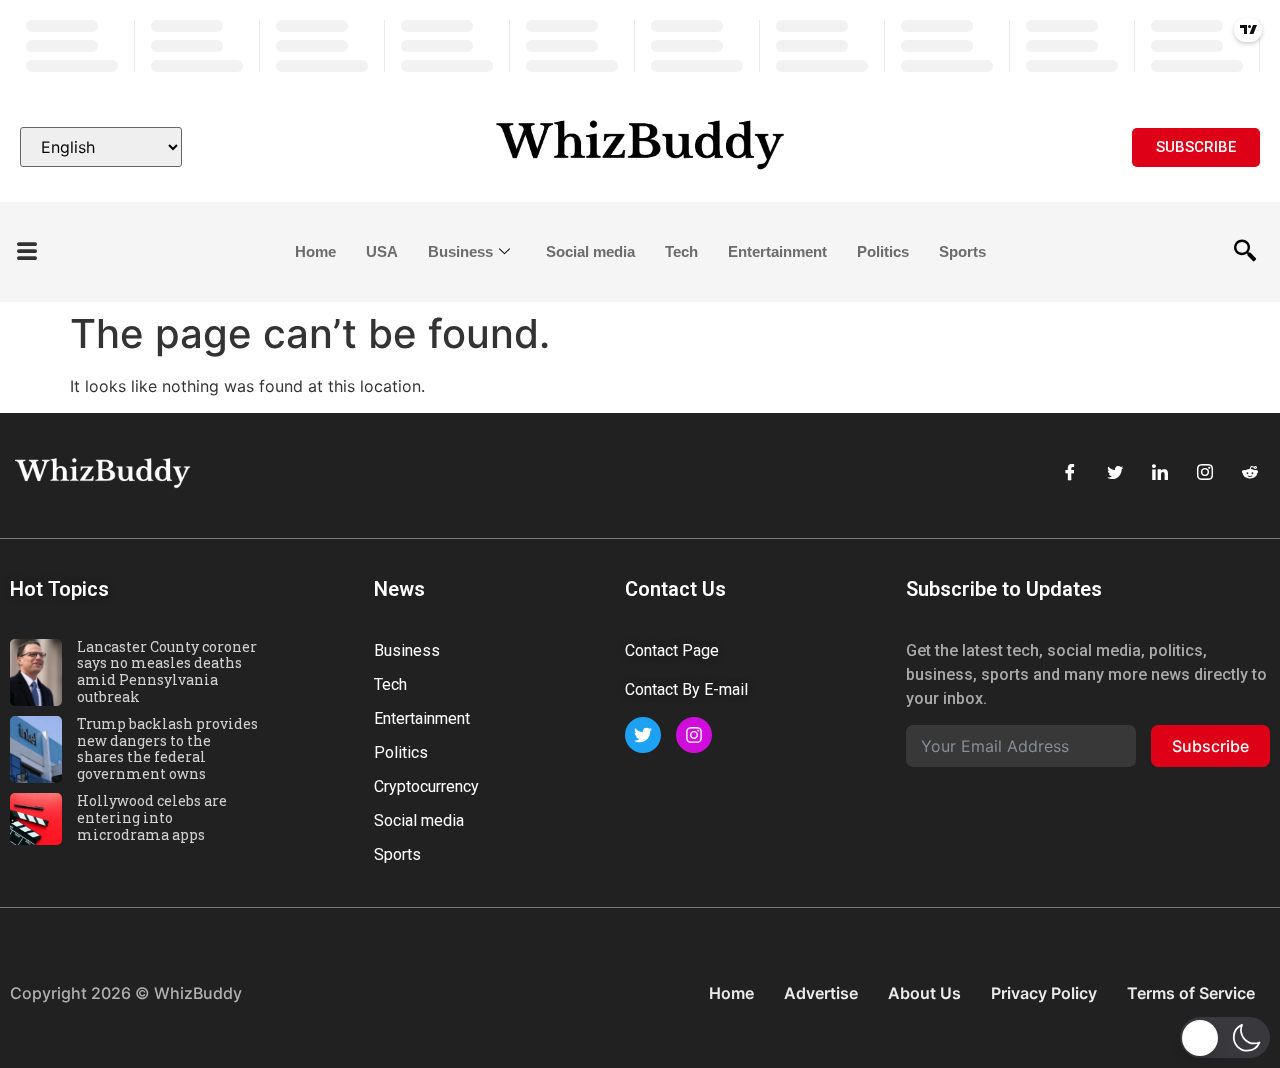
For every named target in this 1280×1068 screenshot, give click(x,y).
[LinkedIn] (1160, 473)
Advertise (821, 993)
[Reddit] (1250, 473)
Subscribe (1210, 746)
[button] (27, 252)
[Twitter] (1115, 473)
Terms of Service (1191, 993)
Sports (962, 251)
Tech (681, 251)
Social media (590, 251)
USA (382, 251)
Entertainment (777, 251)
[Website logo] (640, 147)
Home (315, 251)
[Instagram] (1205, 473)
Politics (883, 251)
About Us (924, 993)
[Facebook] (1070, 473)
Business (460, 251)
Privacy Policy (1044, 993)
